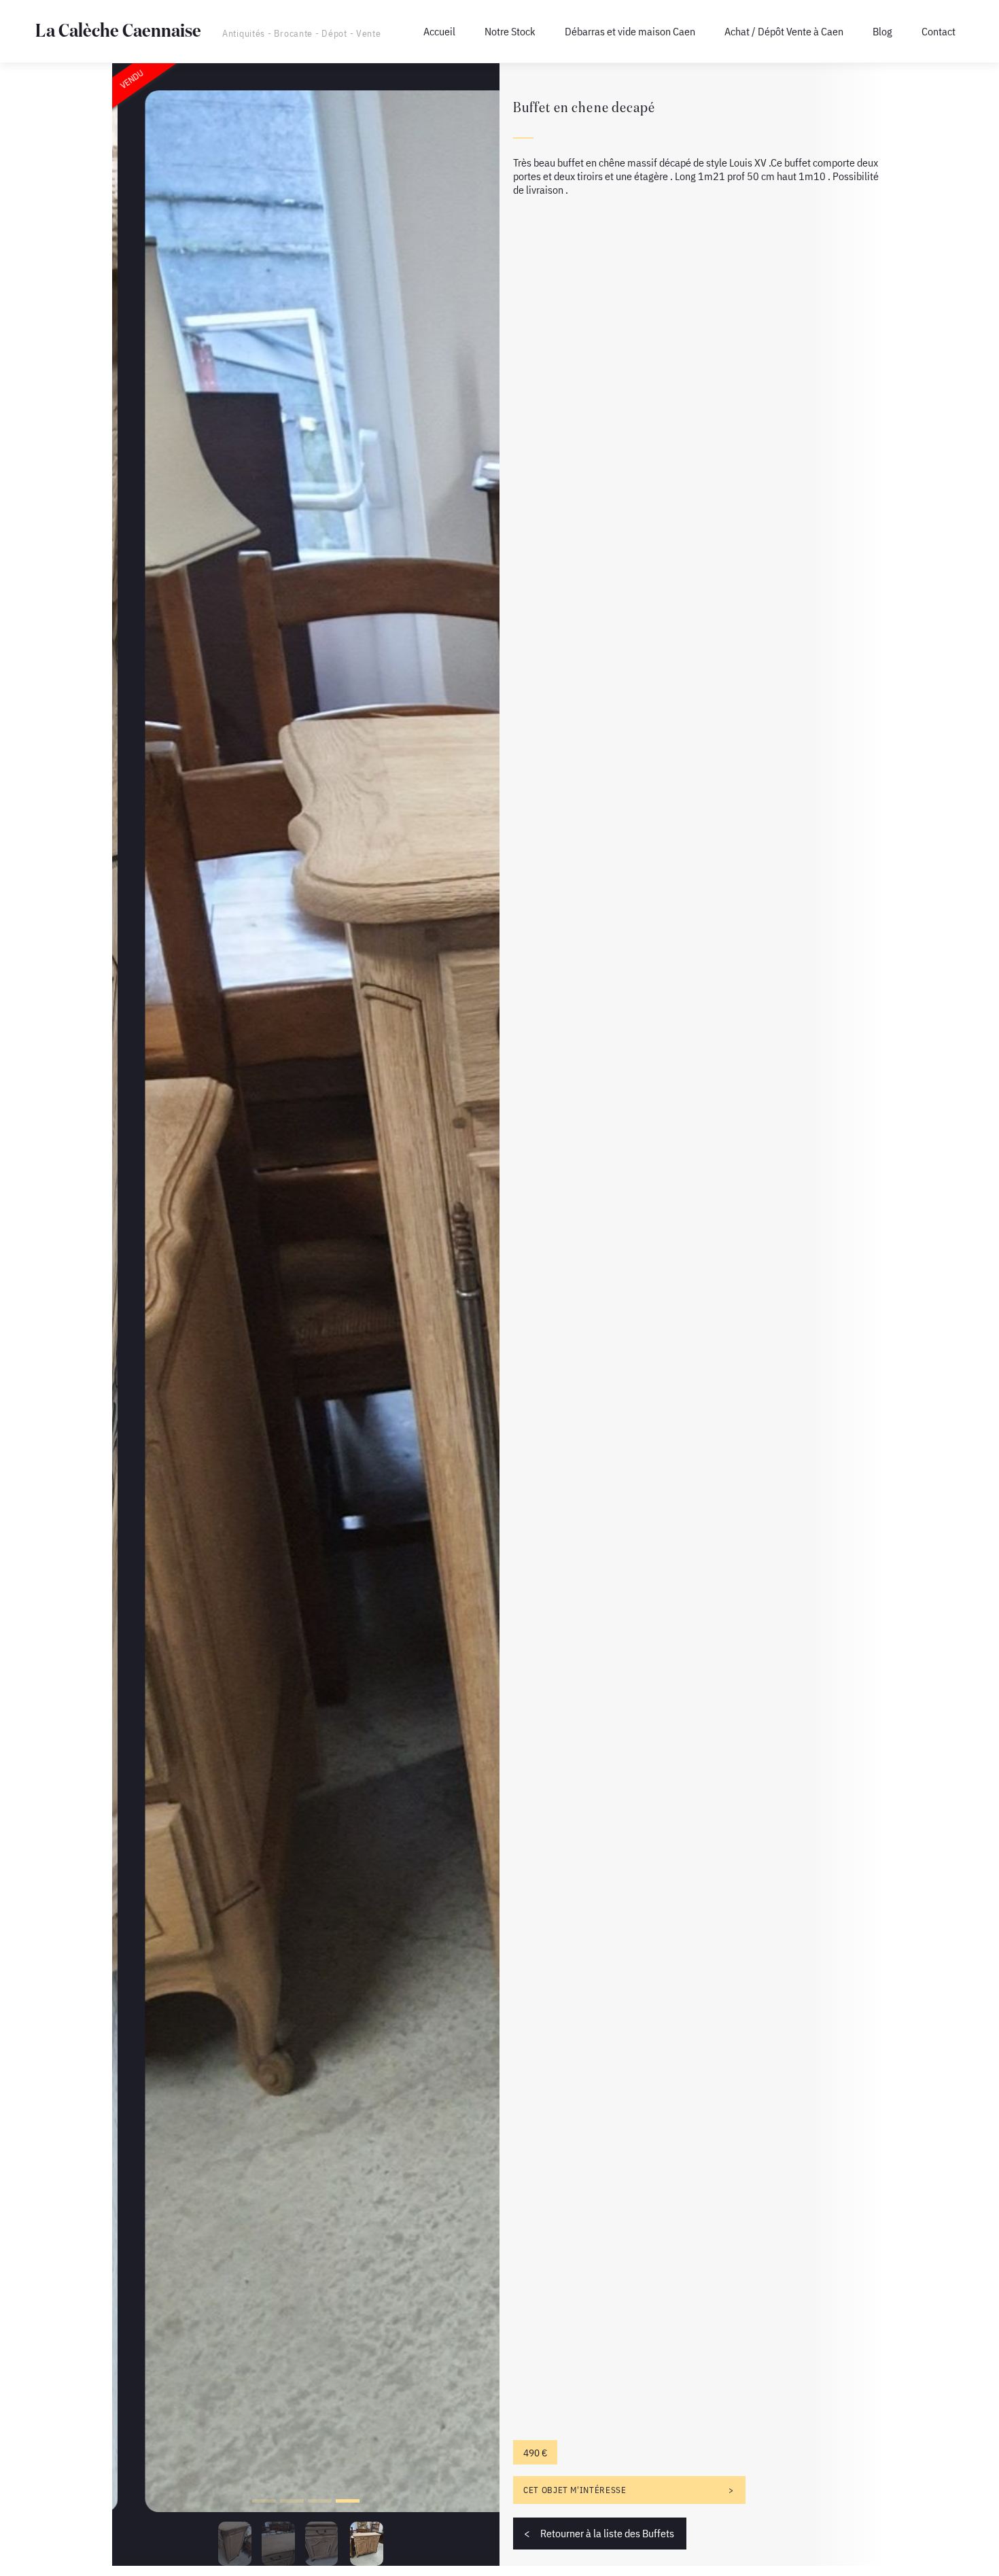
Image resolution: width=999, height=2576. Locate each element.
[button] (264, 2501)
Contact (939, 31)
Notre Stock (510, 31)
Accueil (439, 31)
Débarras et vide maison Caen (630, 31)
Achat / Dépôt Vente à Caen (784, 31)
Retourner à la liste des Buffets (607, 2533)
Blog (882, 31)
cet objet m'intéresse (575, 2490)
